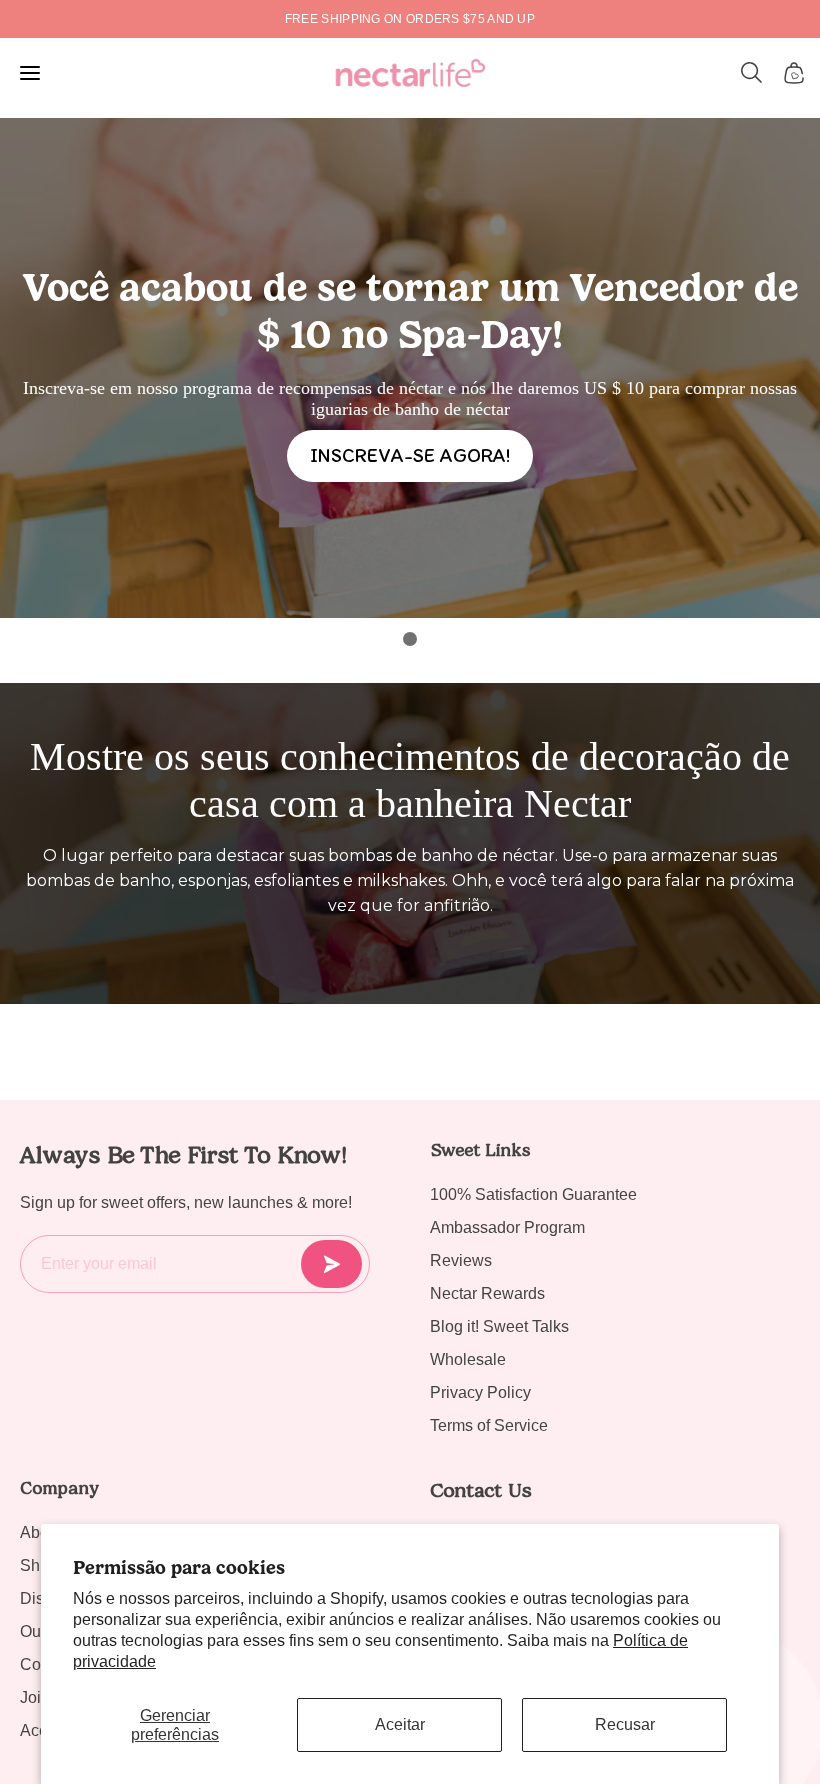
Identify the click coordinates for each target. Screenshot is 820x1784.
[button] (752, 73)
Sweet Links (480, 1150)
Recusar (625, 1724)
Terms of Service (489, 1425)
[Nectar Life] (410, 73)
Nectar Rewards (487, 1293)
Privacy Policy (480, 1392)
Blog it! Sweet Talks (499, 1326)
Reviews (461, 1260)
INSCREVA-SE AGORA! (410, 455)
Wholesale (468, 1359)
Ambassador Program (507, 1227)
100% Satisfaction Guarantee (533, 1194)
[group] (410, 19)
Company (59, 1488)
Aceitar (400, 1724)
